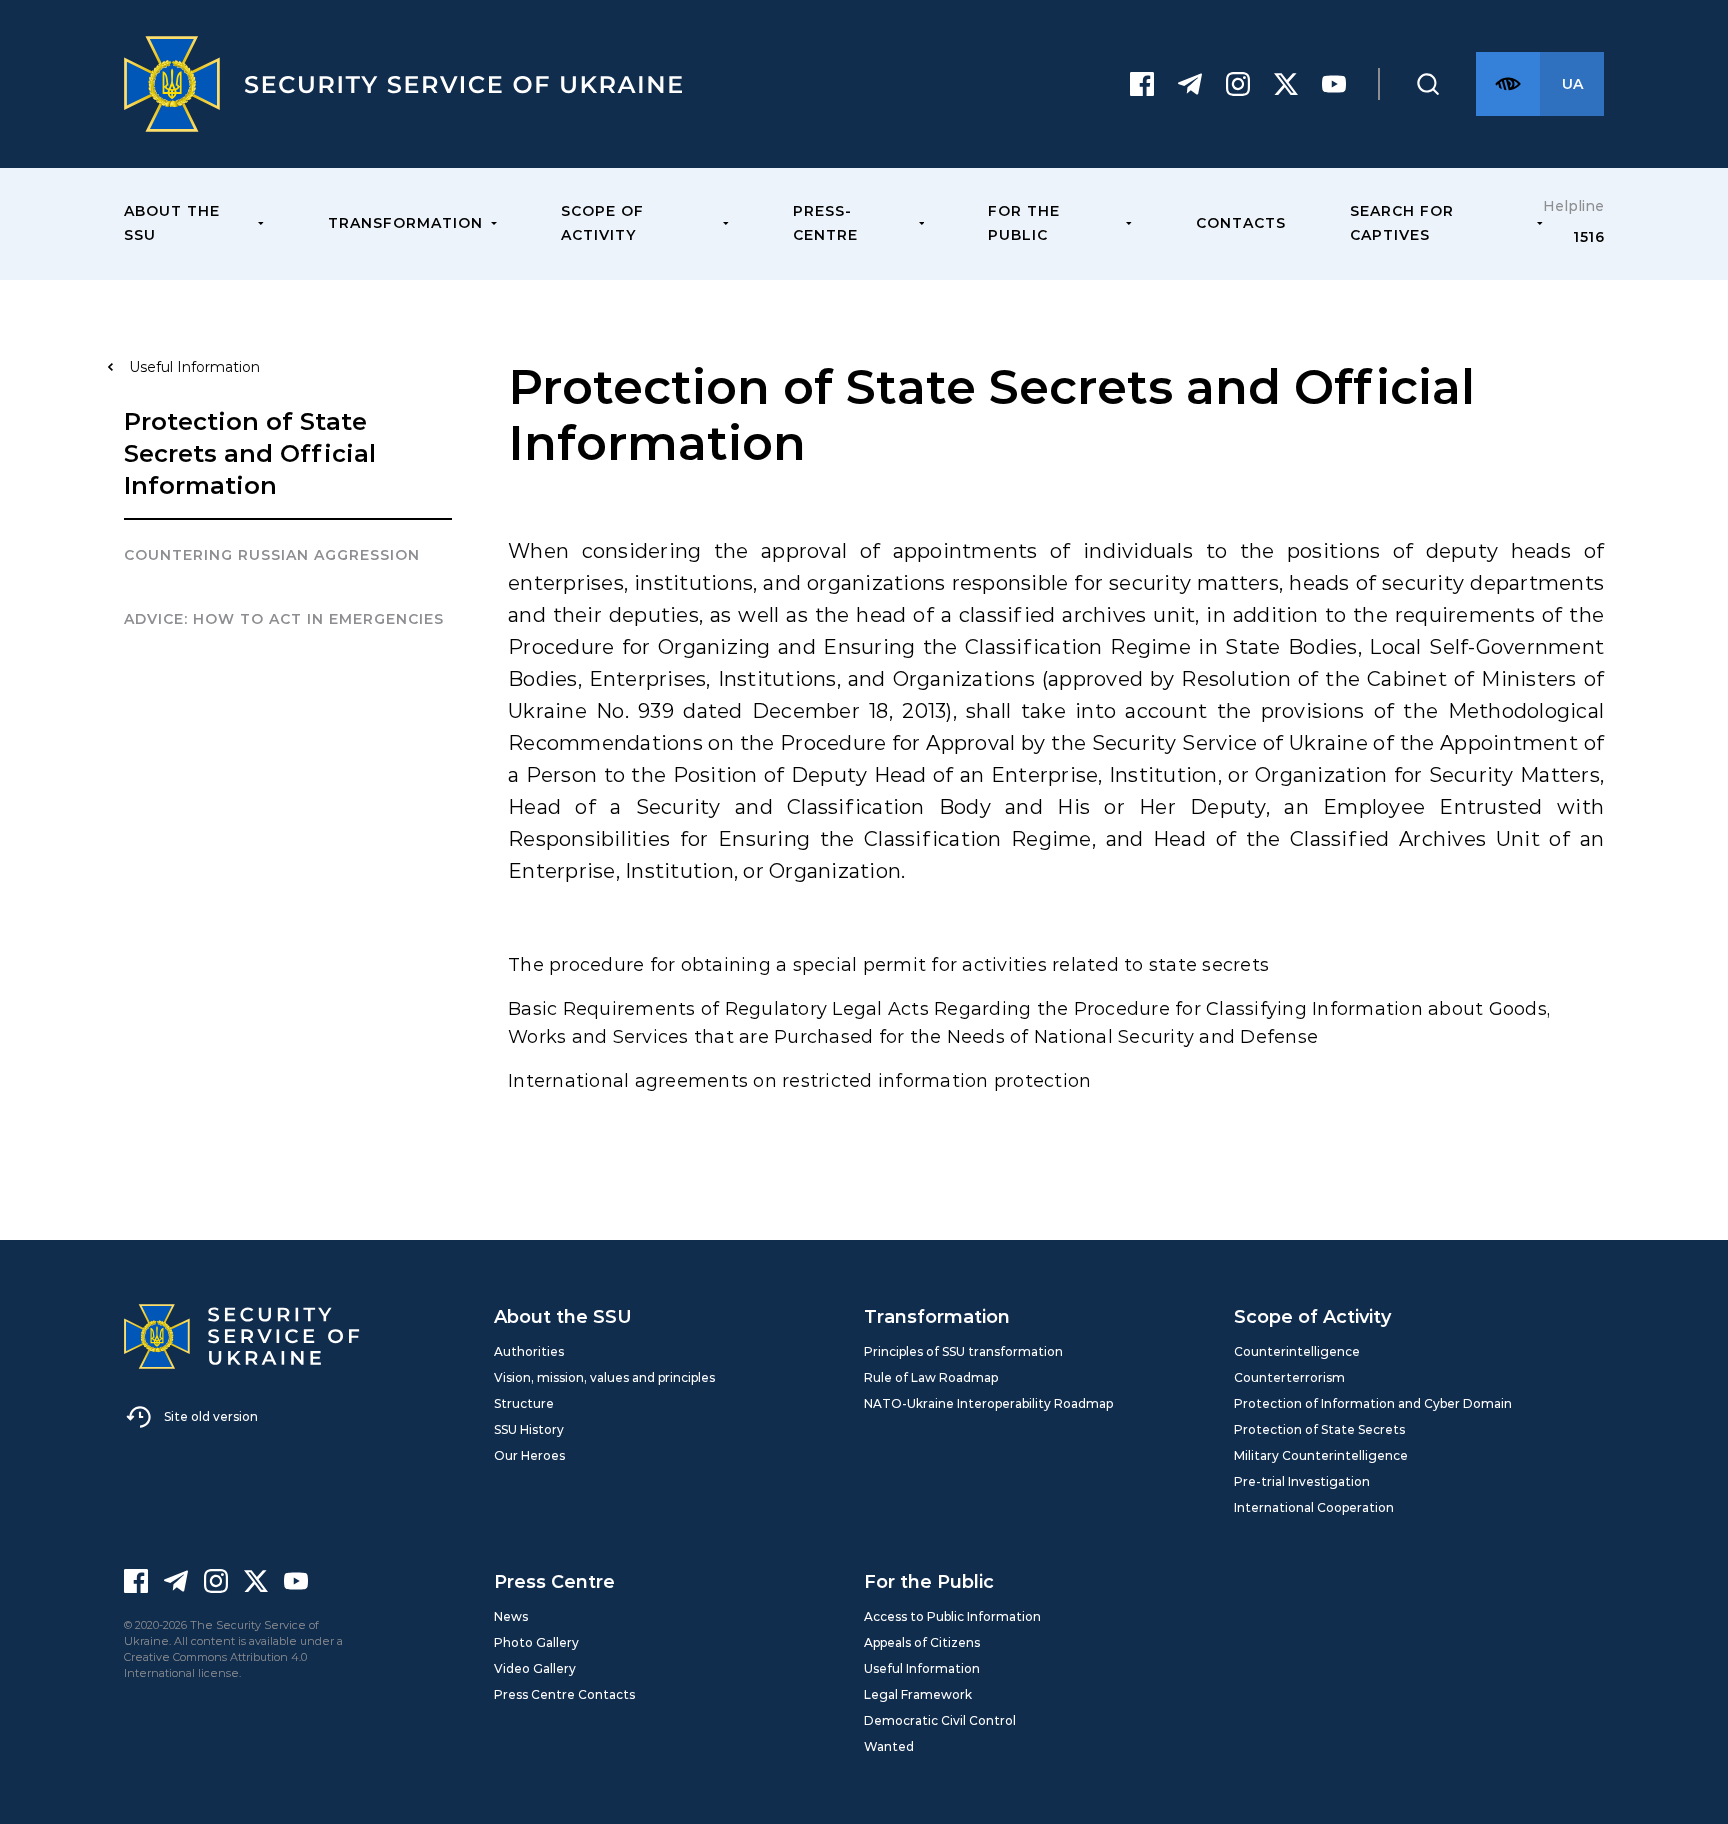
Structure (524, 1403)
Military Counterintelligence (1321, 1455)
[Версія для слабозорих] (1508, 84)
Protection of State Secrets (1319, 1429)
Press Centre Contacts (564, 1694)
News (511, 1616)
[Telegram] (1190, 84)
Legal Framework (918, 1694)
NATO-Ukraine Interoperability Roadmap (988, 1403)
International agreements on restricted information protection (802, 1081)
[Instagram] (1238, 84)
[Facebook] (1142, 84)
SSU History (529, 1429)
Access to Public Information (952, 1616)
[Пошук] (1428, 84)
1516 (1588, 237)
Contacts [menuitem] (1241, 223)
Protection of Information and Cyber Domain (1373, 1403)
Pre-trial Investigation (1302, 1481)
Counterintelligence (1297, 1351)
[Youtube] (1334, 84)
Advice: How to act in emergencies (284, 619)
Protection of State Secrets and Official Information (250, 453)
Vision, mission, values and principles (604, 1377)
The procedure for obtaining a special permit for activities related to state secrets (891, 965)
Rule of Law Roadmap (931, 1377)
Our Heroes (529, 1455)
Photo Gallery (536, 1642)
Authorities (529, 1351)
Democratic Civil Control (940, 1720)
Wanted (889, 1746)
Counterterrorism (1289, 1377)
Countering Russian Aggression (272, 555)
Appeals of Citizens (922, 1642)
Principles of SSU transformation (963, 1351)
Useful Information (922, 1668)
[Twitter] (1286, 84)
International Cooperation (1314, 1507)
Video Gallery (535, 1668)
